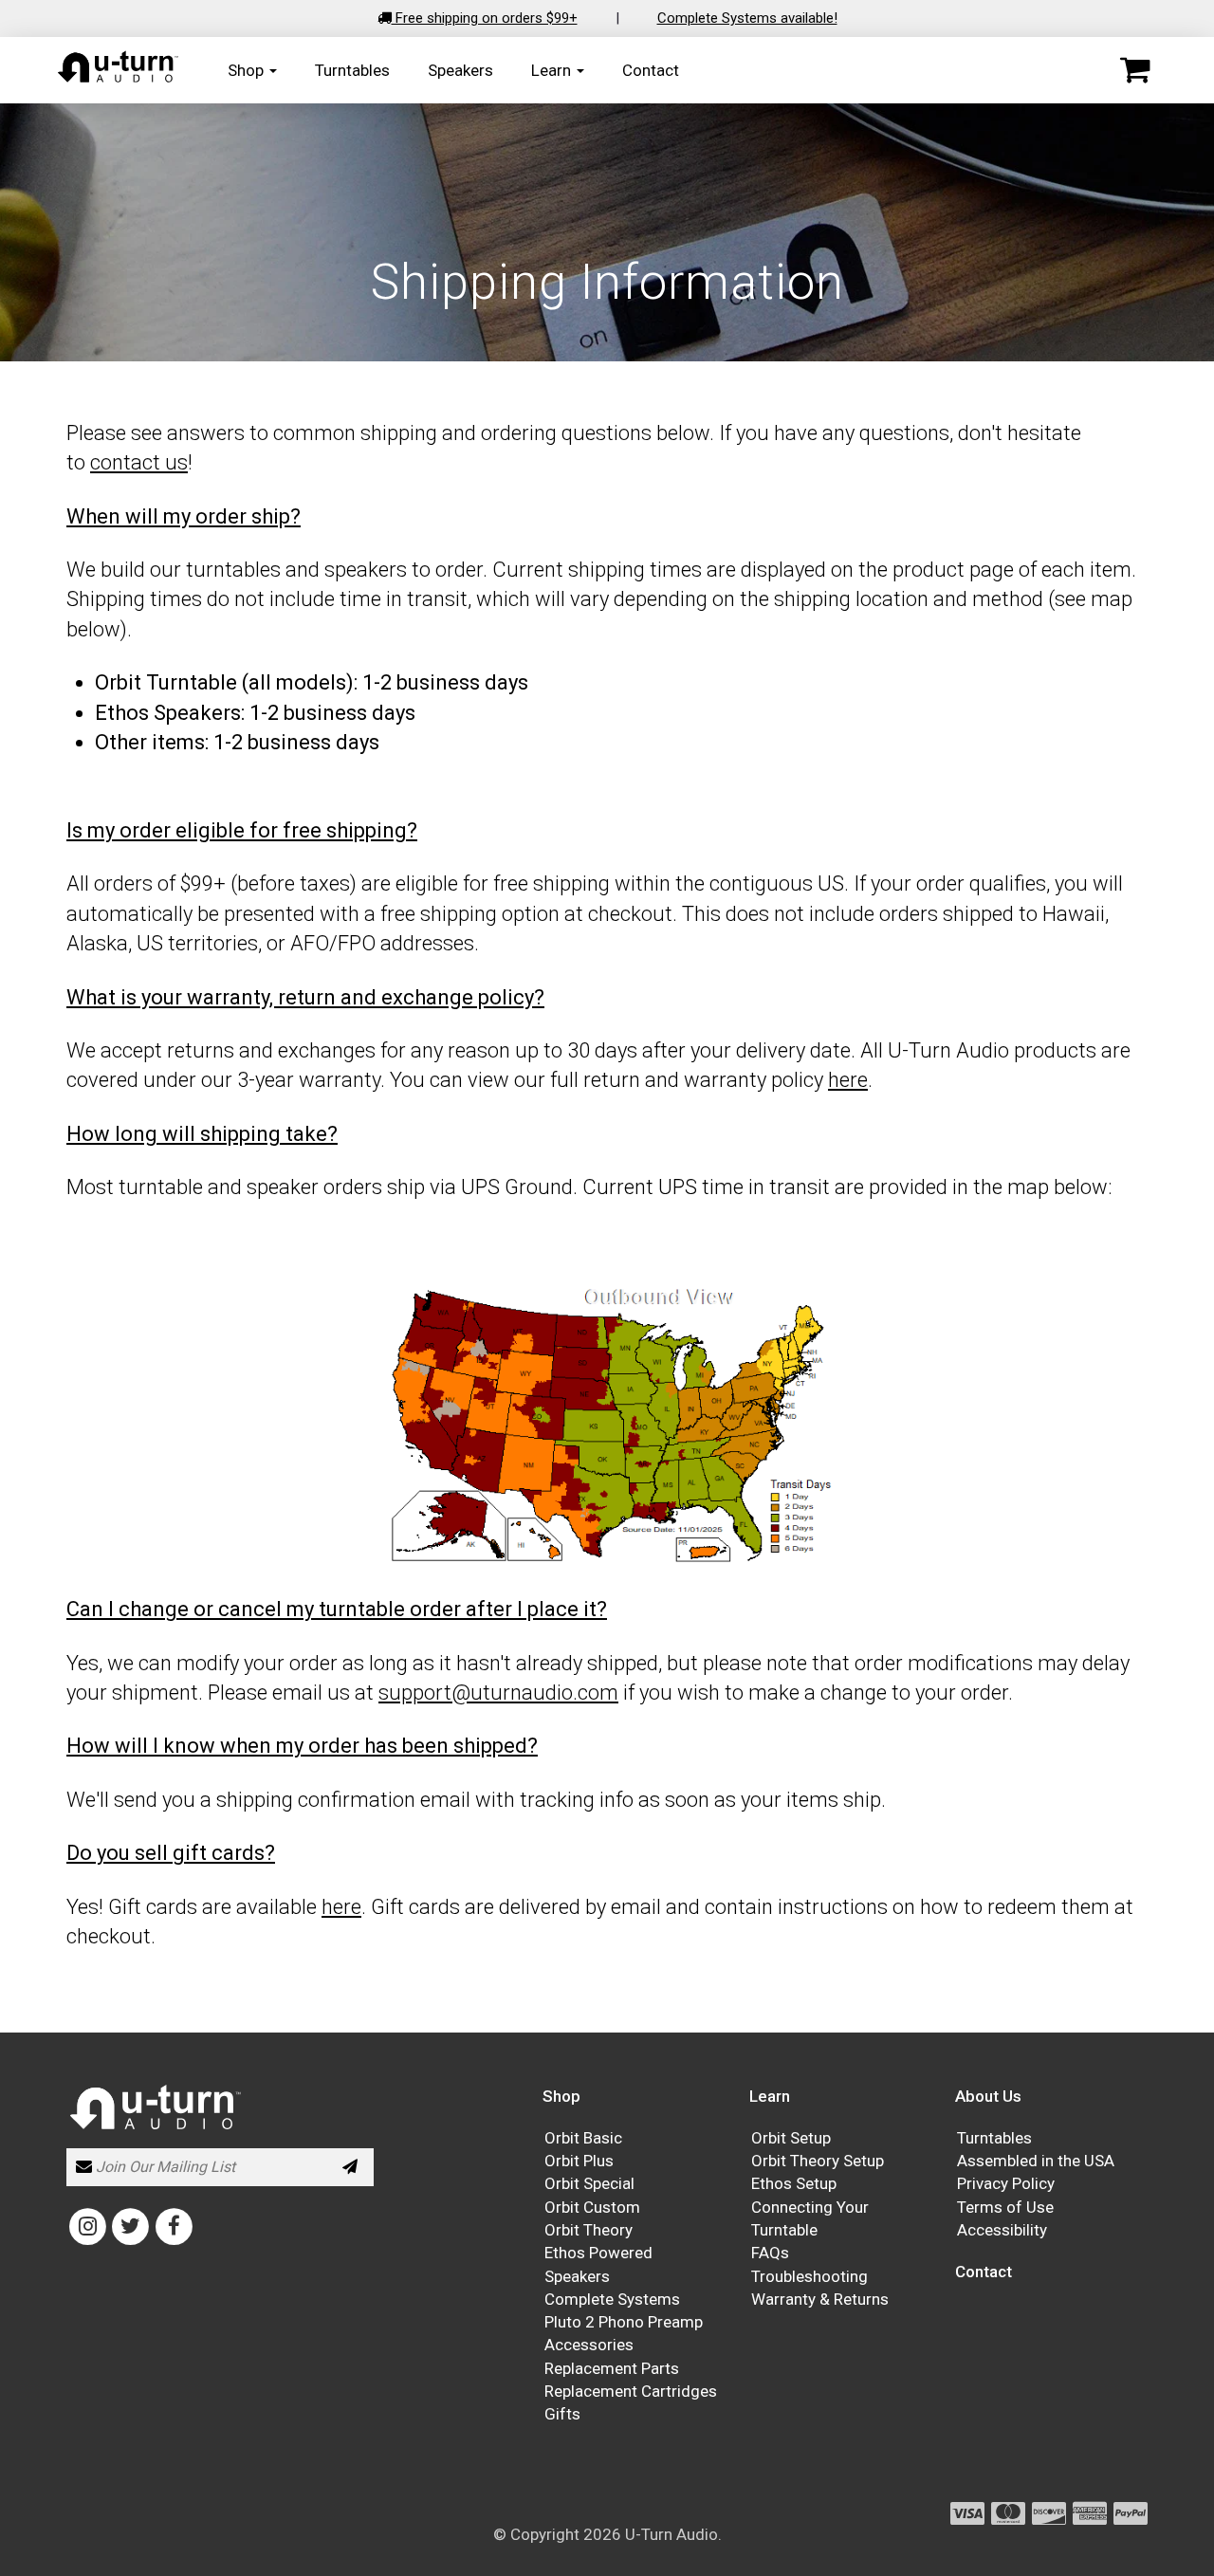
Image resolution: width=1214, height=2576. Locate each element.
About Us (988, 2096)
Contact (651, 69)
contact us (139, 462)
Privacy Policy (1006, 2183)
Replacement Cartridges (631, 2391)
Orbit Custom (592, 2207)
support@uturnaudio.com (498, 1693)
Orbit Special (589, 2183)
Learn (553, 69)
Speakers (460, 69)
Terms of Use (1005, 2207)
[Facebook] (174, 2225)
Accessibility (1002, 2230)
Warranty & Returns (820, 2299)
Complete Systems (612, 2299)
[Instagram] (88, 2225)
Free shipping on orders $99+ (485, 18)
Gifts (562, 2414)
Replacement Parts (612, 2368)
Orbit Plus (579, 2161)
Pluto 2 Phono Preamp (624, 2322)
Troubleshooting (809, 2276)
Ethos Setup (794, 2183)
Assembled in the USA (1036, 2161)
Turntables (352, 69)
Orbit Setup (791, 2138)
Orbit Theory (589, 2230)
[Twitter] (130, 2225)
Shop (248, 69)
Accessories (589, 2345)
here (848, 1080)
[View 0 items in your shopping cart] (1135, 70)
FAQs (770, 2253)
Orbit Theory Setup (818, 2161)
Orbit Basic (583, 2138)
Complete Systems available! (747, 18)
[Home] (119, 79)
